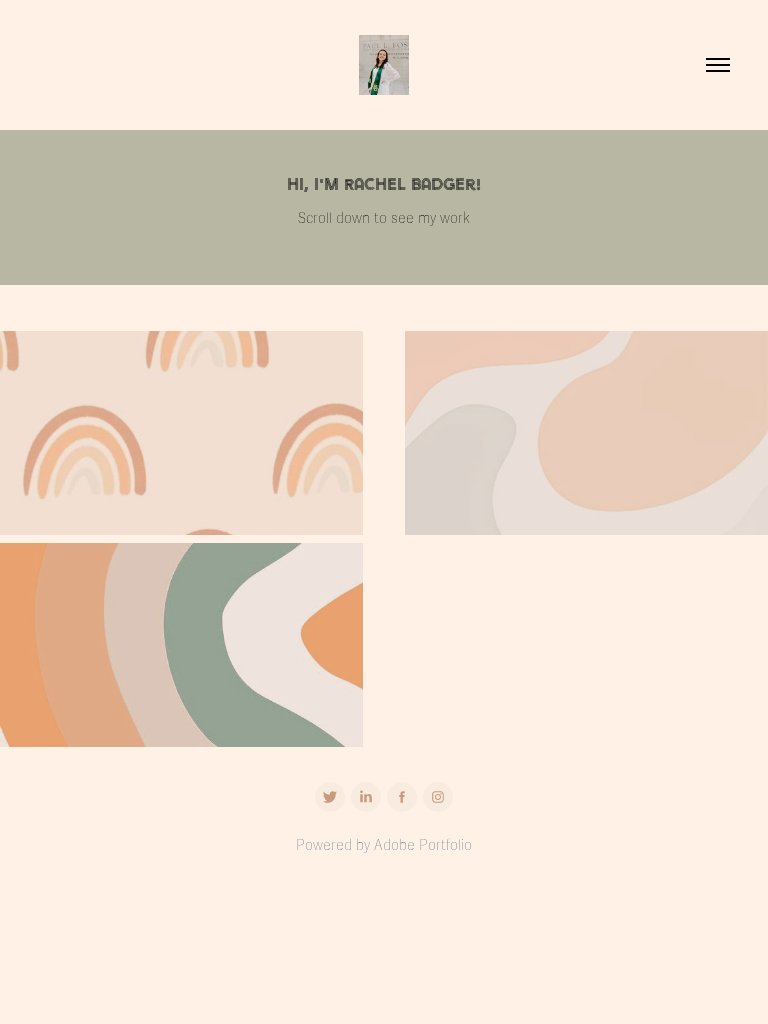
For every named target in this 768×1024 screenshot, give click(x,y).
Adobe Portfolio (423, 845)
